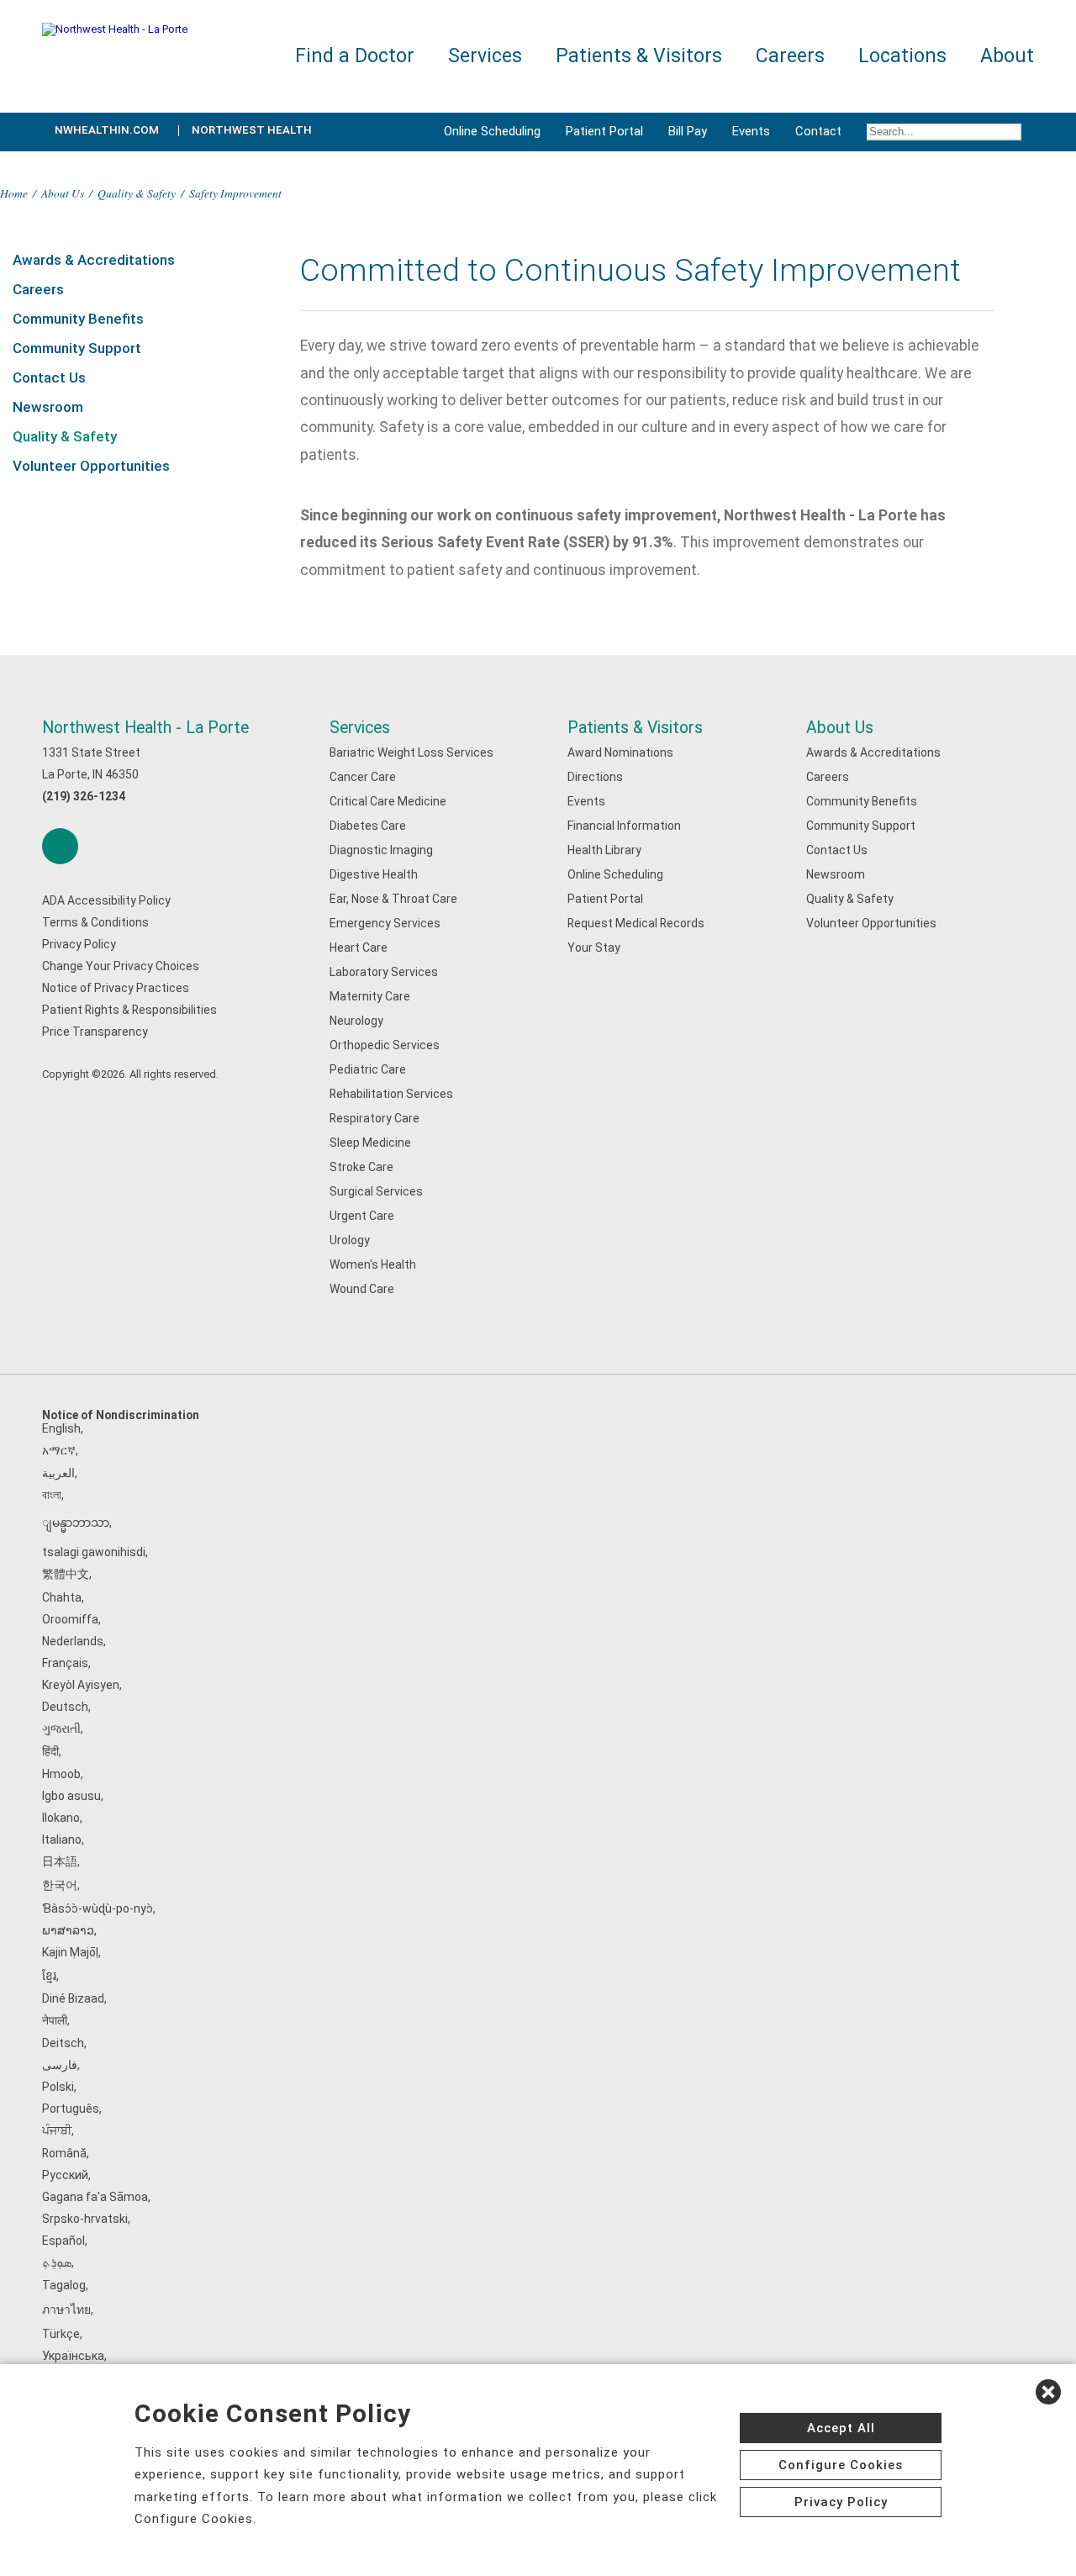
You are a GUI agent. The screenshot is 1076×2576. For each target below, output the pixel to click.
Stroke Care (361, 1167)
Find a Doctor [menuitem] (355, 56)
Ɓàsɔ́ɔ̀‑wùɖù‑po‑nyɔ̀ (98, 1908)
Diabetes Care (368, 826)
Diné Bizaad (73, 1998)
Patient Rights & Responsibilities (129, 1010)
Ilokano (61, 1818)
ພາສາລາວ (68, 1930)
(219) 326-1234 (84, 796)
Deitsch (63, 2043)
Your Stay (594, 948)
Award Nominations (620, 752)
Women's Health (373, 1264)
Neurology (356, 1021)
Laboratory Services (384, 972)
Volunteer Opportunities (91, 466)
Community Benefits (78, 319)
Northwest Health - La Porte (145, 728)
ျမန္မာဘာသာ (76, 1523)
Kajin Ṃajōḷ (70, 1952)
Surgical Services (376, 1191)
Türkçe (61, 2334)
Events (751, 131)
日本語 (60, 1861)
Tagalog (64, 2285)
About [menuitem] (1007, 56)
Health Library (604, 850)
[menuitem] (944, 132)
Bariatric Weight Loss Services (411, 752)
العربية (58, 1473)
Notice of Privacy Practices (116, 988)
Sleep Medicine (370, 1143)
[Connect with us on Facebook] (60, 846)
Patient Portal (604, 131)
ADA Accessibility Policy (106, 900)
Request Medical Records (636, 923)
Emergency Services (385, 923)
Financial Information (624, 826)
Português (71, 2109)
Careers (38, 289)
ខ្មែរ (49, 1976)
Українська (73, 2356)
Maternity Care (370, 996)
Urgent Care (362, 1216)
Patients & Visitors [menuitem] (639, 56)
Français (65, 1663)
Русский (65, 2175)
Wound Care (362, 1289)
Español (63, 2241)
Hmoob (61, 1774)
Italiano (62, 1840)
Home (14, 193)
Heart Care (359, 948)
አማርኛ (59, 1450)
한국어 (60, 1885)
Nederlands (73, 1641)
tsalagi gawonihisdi (94, 1552)
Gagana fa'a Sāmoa (95, 2197)
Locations (902, 56)
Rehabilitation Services (391, 1094)
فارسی (60, 2065)
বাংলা (52, 1495)
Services (360, 728)
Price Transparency (95, 1032)
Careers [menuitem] (790, 56)
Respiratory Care (374, 1118)
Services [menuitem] (485, 56)
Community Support (77, 348)
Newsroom (48, 407)
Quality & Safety (137, 193)
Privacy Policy (79, 944)
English (61, 1428)
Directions (595, 777)
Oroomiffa (70, 1619)
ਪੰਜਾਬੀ (57, 2130)
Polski (58, 2087)
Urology (350, 1240)
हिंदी (50, 1751)
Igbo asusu (71, 1796)
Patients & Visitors (635, 728)
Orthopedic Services (385, 1045)
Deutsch (65, 1707)
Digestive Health (374, 874)
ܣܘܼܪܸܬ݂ (57, 2262)
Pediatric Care (368, 1069)
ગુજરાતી (61, 1729)
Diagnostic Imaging (381, 850)
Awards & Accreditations (94, 260)
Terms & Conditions (95, 922)
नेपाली (55, 2020)
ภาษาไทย (66, 2309)
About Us (63, 193)
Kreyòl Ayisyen (81, 1685)
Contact (818, 131)
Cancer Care (363, 777)
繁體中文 (66, 1574)
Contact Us (49, 377)
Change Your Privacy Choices (121, 966)
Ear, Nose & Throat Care (393, 899)
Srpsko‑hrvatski (85, 2219)
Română (64, 2153)
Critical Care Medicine (388, 801)
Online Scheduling (492, 131)
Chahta (62, 1597)
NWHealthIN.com (107, 130)
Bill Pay (688, 131)
